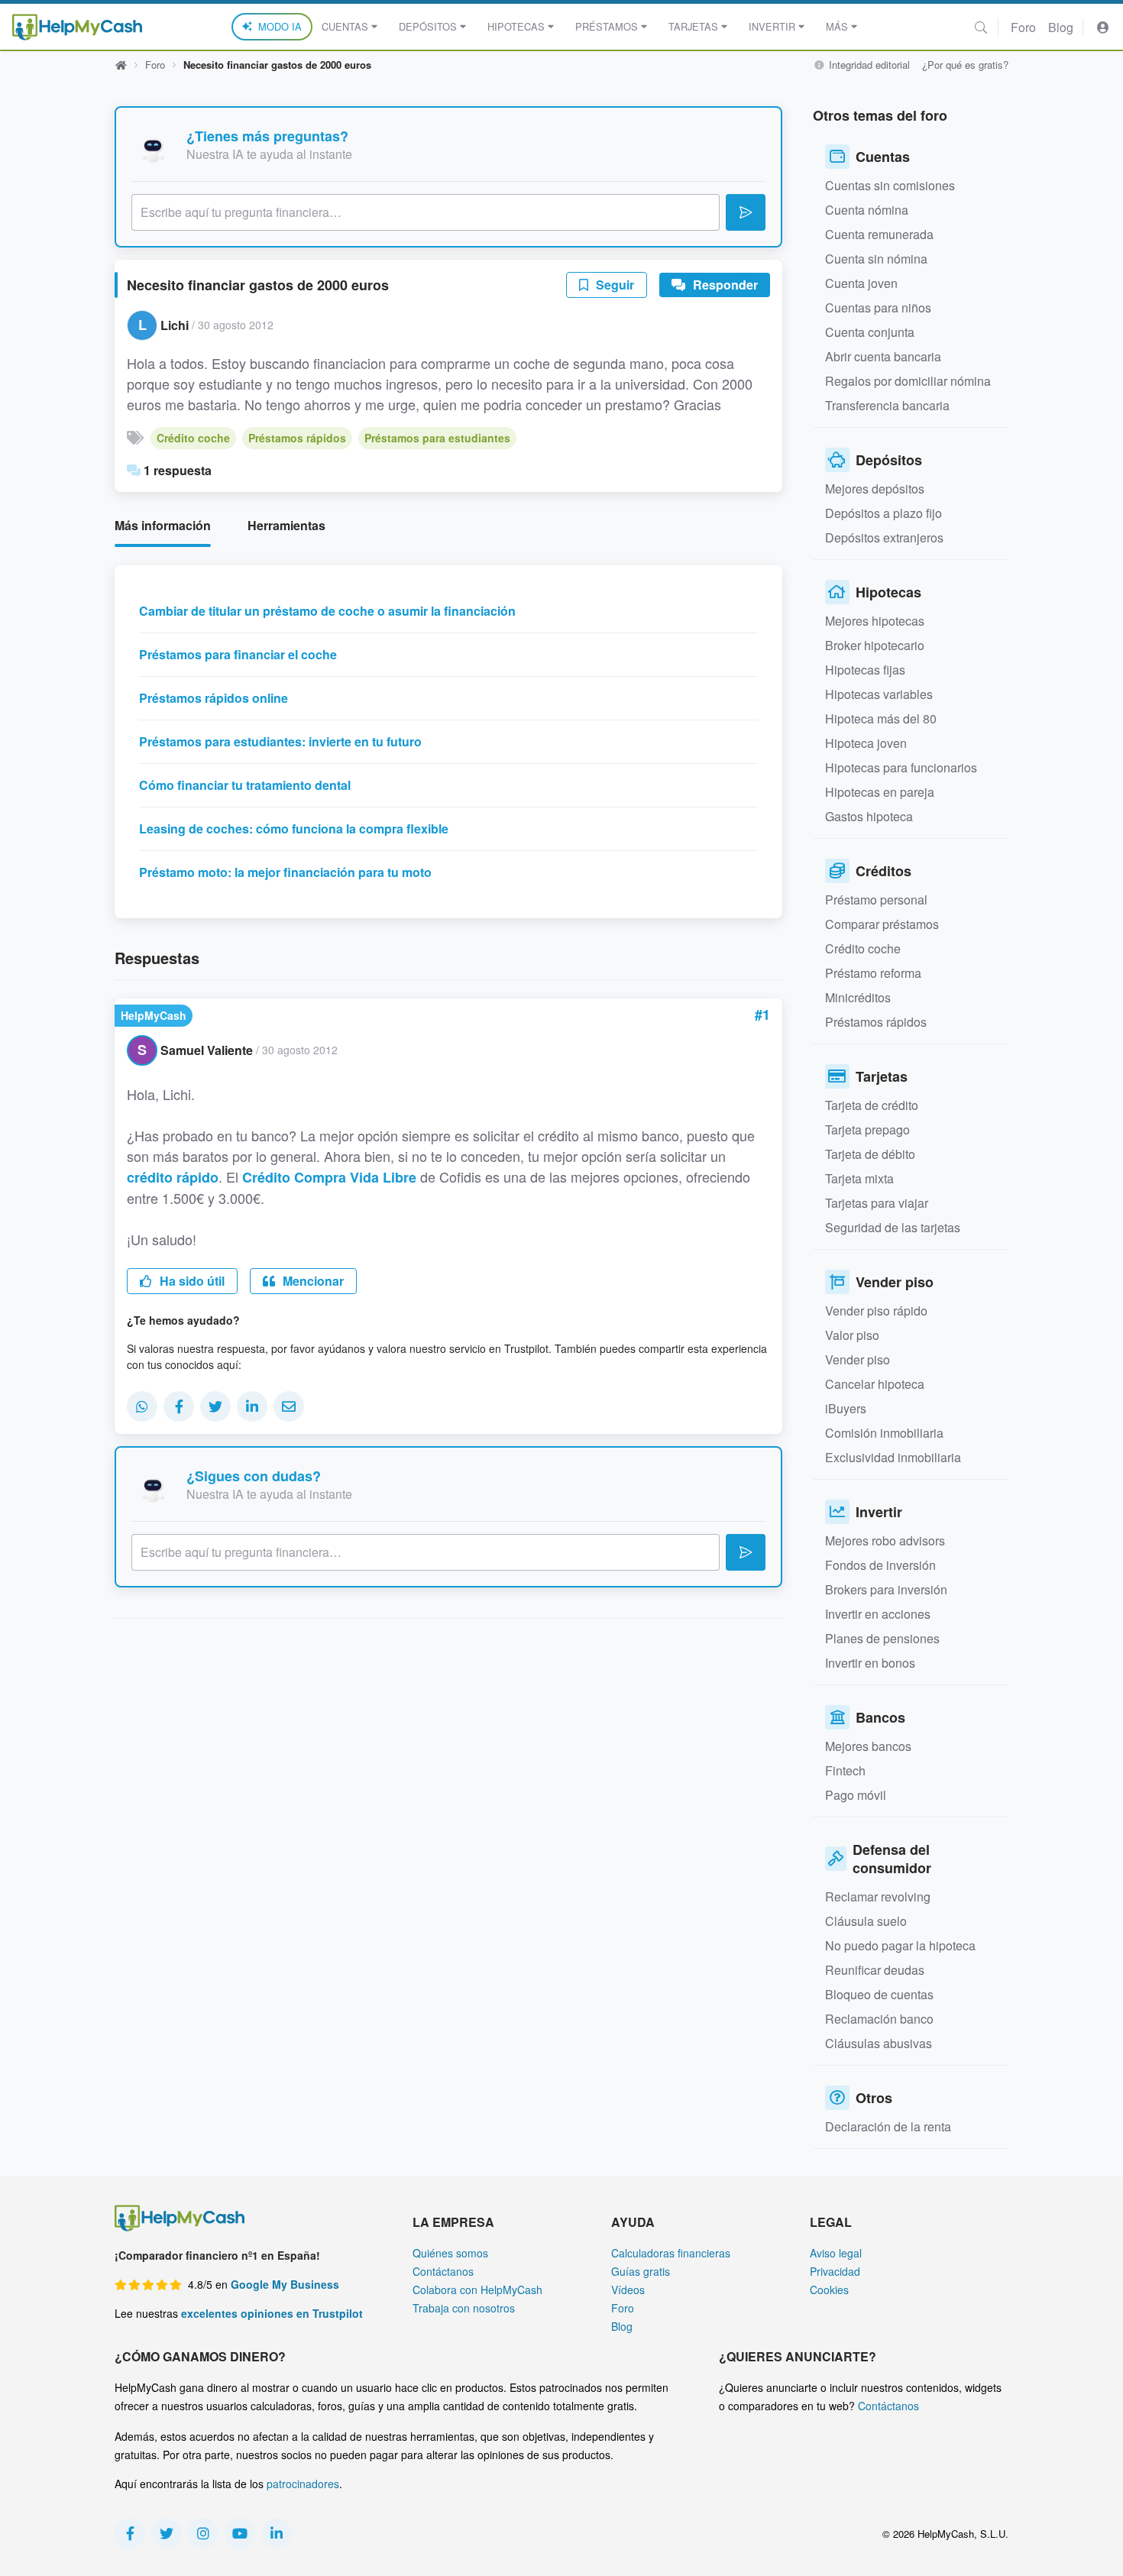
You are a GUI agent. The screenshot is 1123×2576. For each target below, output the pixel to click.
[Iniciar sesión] (1103, 27)
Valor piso (852, 1335)
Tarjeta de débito (870, 1154)
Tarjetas (693, 26)
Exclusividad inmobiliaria (893, 1457)
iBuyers (846, 1408)
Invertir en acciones (878, 1614)
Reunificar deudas (875, 1970)
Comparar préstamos (882, 924)
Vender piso (858, 1359)
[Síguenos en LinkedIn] (277, 2533)
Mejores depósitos (875, 489)
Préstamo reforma (873, 973)
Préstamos (607, 26)
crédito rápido (173, 1177)
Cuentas (345, 26)
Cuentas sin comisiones (890, 185)
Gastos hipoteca (869, 816)
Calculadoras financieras (671, 2253)
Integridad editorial (868, 65)
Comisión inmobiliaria (884, 1433)
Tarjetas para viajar (877, 1203)
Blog (1061, 27)
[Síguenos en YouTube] (240, 2533)
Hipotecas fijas (865, 670)
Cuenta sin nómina (876, 259)
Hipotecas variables (879, 694)
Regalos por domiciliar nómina (908, 381)
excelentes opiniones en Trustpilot (272, 2313)
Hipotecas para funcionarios (901, 767)
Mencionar (312, 1281)
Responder (724, 285)
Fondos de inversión (880, 1565)
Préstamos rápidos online (214, 698)
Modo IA (280, 26)
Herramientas (286, 525)
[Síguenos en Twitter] (167, 2533)
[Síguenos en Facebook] (130, 2533)
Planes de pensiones (882, 1638)
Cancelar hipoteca (875, 1384)
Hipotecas (516, 26)
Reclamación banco (879, 2019)
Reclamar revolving (878, 1896)
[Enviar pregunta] (746, 212)
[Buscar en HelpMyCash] (981, 27)
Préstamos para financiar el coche (238, 654)
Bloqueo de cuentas (879, 1994)
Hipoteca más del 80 (881, 718)
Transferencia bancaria (887, 405)
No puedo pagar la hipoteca (900, 1945)
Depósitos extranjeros (884, 537)
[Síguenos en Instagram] (203, 2533)
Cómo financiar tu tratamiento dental (245, 785)
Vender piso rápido (876, 1311)
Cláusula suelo (866, 1921)
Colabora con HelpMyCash (477, 2290)
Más (837, 26)
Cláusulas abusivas (879, 2043)
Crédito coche (193, 438)
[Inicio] (77, 27)
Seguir (613, 285)
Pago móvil (856, 1795)
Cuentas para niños (878, 307)
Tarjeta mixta (859, 1178)
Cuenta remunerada (879, 234)
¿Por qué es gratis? (965, 65)
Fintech (845, 1770)
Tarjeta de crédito (872, 1105)
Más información (163, 525)
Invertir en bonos (870, 1663)
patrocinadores (303, 2484)
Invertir (772, 26)
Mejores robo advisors (885, 1540)
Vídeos (628, 2290)
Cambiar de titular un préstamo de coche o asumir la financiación (327, 611)
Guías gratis (641, 2271)
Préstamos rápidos (297, 438)
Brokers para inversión (886, 1589)
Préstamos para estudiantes (437, 438)
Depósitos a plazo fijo (884, 513)
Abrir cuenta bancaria (883, 356)
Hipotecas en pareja (880, 792)
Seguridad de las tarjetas (893, 1227)
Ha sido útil (191, 1281)
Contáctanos (443, 2271)
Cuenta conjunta (870, 332)
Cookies (829, 2290)
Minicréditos (858, 997)
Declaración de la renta (888, 2126)
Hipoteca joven (866, 743)
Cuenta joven (861, 283)
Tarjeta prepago (867, 1129)
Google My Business (285, 2284)
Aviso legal (836, 2253)
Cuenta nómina (867, 210)
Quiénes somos (450, 2253)
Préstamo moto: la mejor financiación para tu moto (285, 872)
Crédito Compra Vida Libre (329, 1177)
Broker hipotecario (875, 645)
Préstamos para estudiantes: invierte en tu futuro (280, 741)
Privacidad (835, 2271)
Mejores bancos (868, 1746)
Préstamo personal (876, 900)
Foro (1023, 27)
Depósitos (428, 26)
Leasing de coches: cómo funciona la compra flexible (294, 828)
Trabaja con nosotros (464, 2308)
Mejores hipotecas (875, 621)
